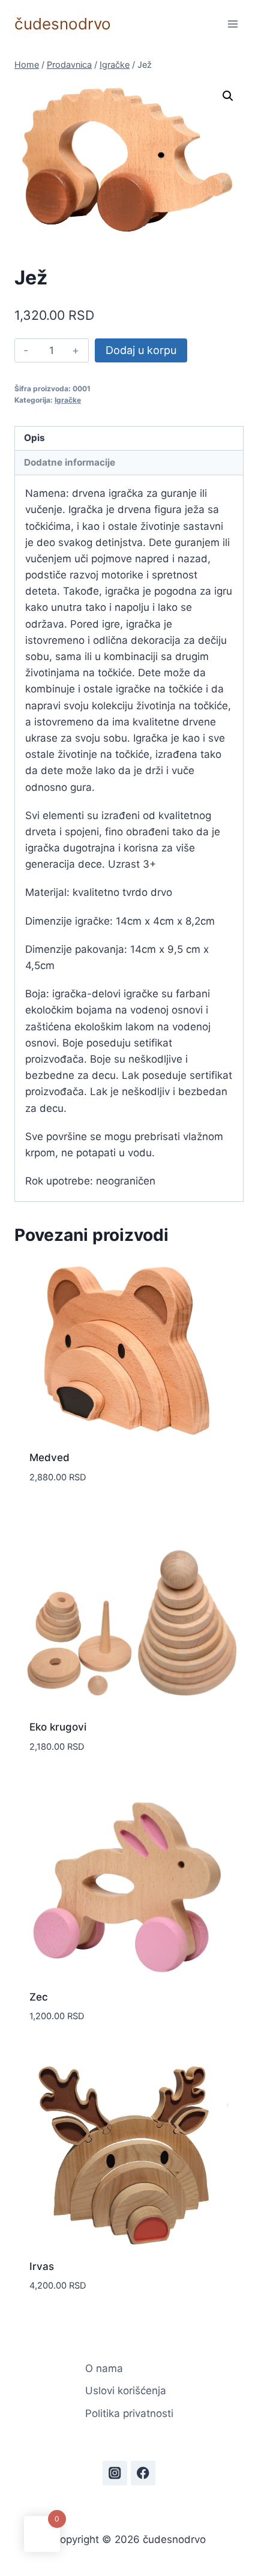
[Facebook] (143, 2473)
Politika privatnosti (129, 2413)
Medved (49, 1458)
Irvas (42, 2266)
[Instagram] (115, 2473)
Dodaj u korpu (141, 350)
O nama (104, 2368)
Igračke (68, 400)
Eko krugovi (58, 1727)
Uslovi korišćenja (126, 2391)
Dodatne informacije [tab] (70, 462)
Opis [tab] (34, 438)
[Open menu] (232, 24)
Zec (39, 1997)
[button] (228, 96)
